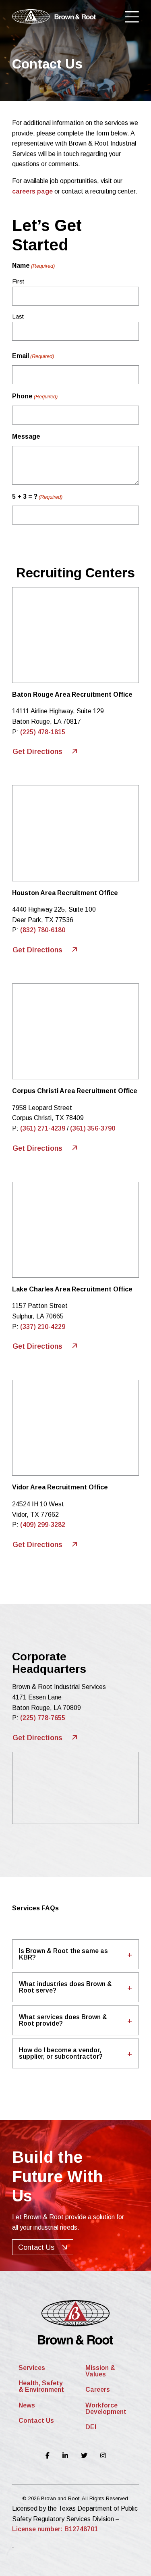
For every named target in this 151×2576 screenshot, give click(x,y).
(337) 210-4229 (43, 1327)
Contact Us (36, 2247)
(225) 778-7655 (43, 1718)
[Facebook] (48, 2456)
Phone (35, 396)
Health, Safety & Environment (41, 2386)
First (18, 281)
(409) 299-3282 (43, 1525)
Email (33, 356)
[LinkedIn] (65, 2456)
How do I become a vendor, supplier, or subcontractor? (61, 2053)
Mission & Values (100, 2371)
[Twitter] (84, 2456)
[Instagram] (103, 2456)
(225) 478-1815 (43, 732)
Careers (98, 2390)
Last (18, 316)
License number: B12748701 (55, 2529)
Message (26, 436)
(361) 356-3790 (93, 1128)
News (27, 2405)
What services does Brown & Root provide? (63, 2020)
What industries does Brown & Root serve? (65, 1987)
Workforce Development (106, 2408)
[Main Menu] (132, 18)
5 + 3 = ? (37, 497)
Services (32, 2368)
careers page (32, 191)
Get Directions (38, 752)
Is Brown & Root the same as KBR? (63, 1954)
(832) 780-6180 (43, 930)
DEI (91, 2427)
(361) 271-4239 (43, 1128)
